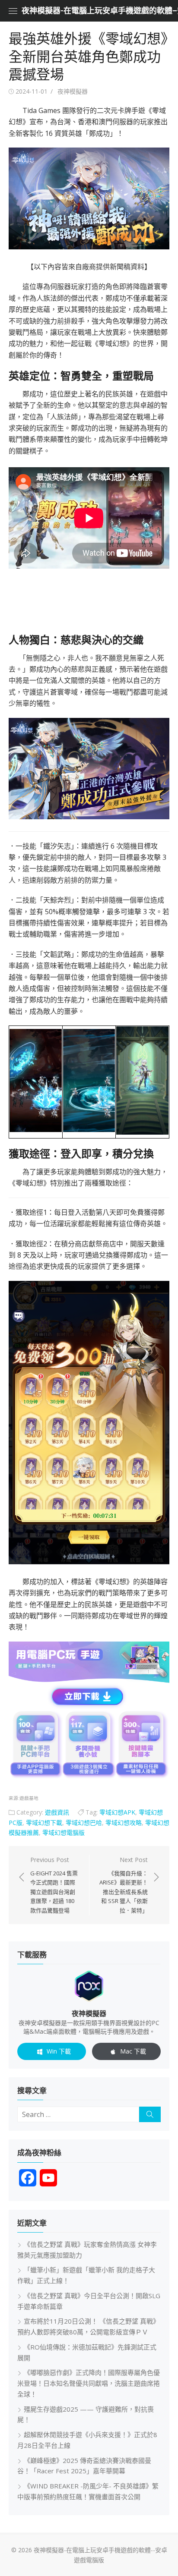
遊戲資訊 (57, 1812)
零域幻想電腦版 (64, 1832)
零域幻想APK (117, 1812)
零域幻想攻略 (124, 1823)
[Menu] (13, 11)
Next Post (124, 1885)
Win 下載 (59, 2051)
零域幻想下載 (44, 1823)
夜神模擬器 (73, 91)
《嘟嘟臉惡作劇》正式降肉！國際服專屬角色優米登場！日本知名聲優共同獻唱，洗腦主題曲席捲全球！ (89, 2383)
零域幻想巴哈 (84, 1823)
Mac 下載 (133, 2051)
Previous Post (54, 1885)
